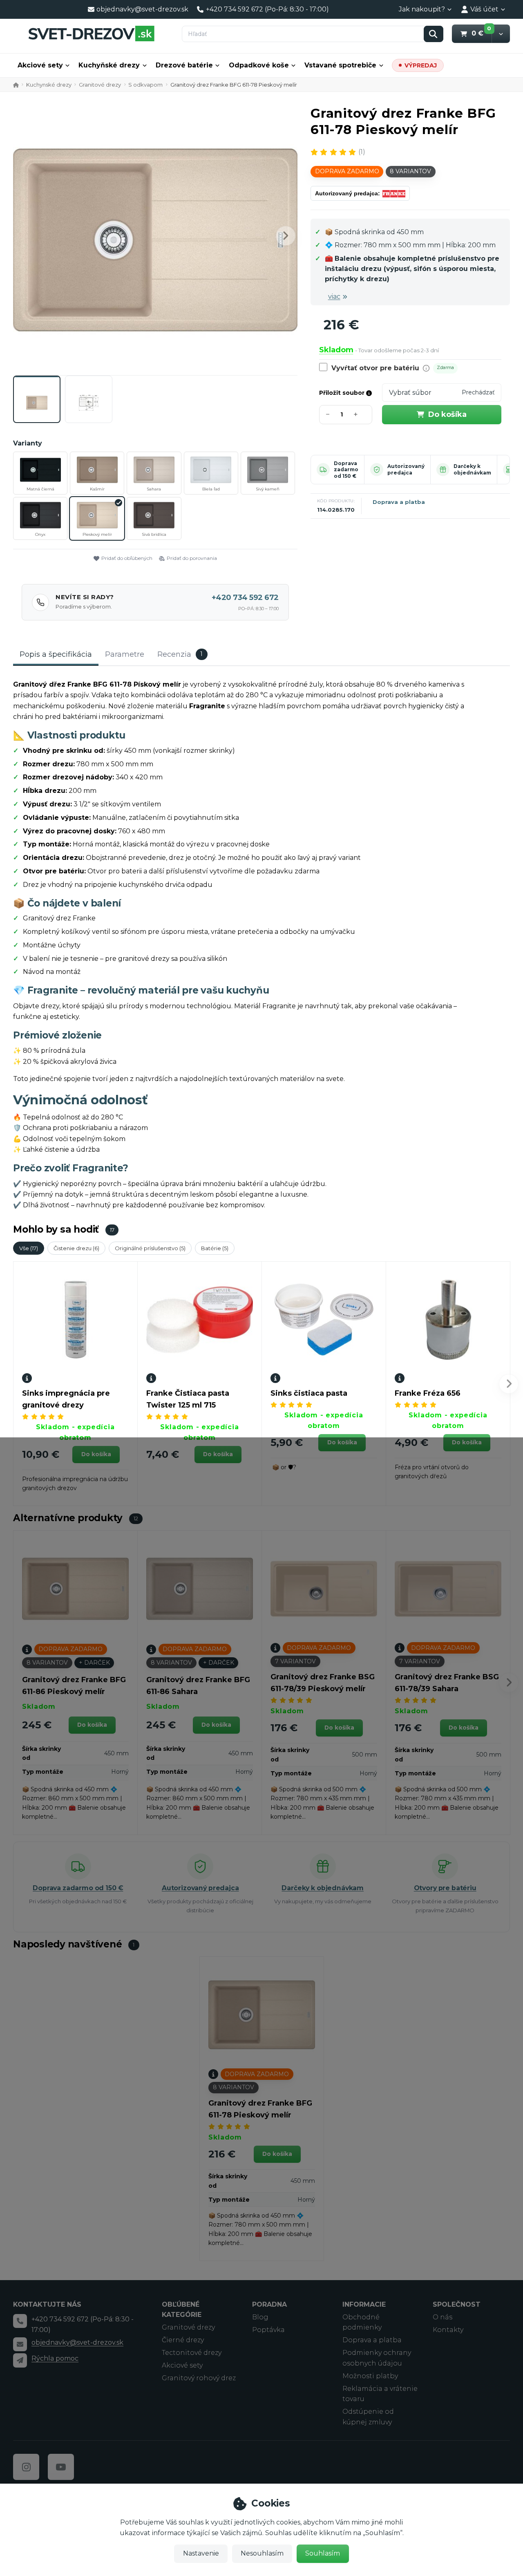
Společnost (457, 2304)
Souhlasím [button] (323, 2553)
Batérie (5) (215, 1248)
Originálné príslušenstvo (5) (150, 1248)
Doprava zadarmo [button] (347, 171)
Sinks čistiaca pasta (309, 1393)
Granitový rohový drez (199, 2378)
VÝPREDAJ (421, 65)
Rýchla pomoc (55, 2358)
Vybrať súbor (410, 393)
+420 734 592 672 (245, 598)
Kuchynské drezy (49, 85)
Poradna (269, 2304)
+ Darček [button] (94, 1663)
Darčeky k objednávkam (472, 469)
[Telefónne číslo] (20, 2321)
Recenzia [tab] (180, 654)
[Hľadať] (434, 34)
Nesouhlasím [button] (262, 2553)
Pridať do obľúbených (127, 558)
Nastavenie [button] (201, 2553)
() (362, 152)
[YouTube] (61, 2467)
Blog (260, 2317)
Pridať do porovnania (192, 558)
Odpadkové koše (259, 65)
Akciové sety (40, 65)
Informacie (364, 2304)
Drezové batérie (184, 65)
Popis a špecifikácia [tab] (56, 654)
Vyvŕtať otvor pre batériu (375, 368)
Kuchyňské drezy (109, 65)
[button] (501, 34)
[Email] (20, 2344)
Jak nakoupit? (422, 9)
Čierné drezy (183, 2340)
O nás (443, 2317)
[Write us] (20, 2360)
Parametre (125, 654)
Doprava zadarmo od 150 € (346, 470)
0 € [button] (482, 33)
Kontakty (448, 2330)
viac (334, 297)
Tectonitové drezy (192, 2353)
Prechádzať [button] (478, 392)
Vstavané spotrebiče (340, 65)
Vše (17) (29, 1248)
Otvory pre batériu (445, 1888)
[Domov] (91, 33)
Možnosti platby (370, 2376)
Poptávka (268, 2330)
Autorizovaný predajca (406, 469)
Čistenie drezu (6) (76, 1248)
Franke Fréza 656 (428, 1393)
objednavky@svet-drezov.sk (77, 2342)
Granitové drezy (100, 85)
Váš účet (484, 9)
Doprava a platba (399, 502)
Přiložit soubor (343, 393)
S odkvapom (145, 85)
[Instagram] (26, 2467)
